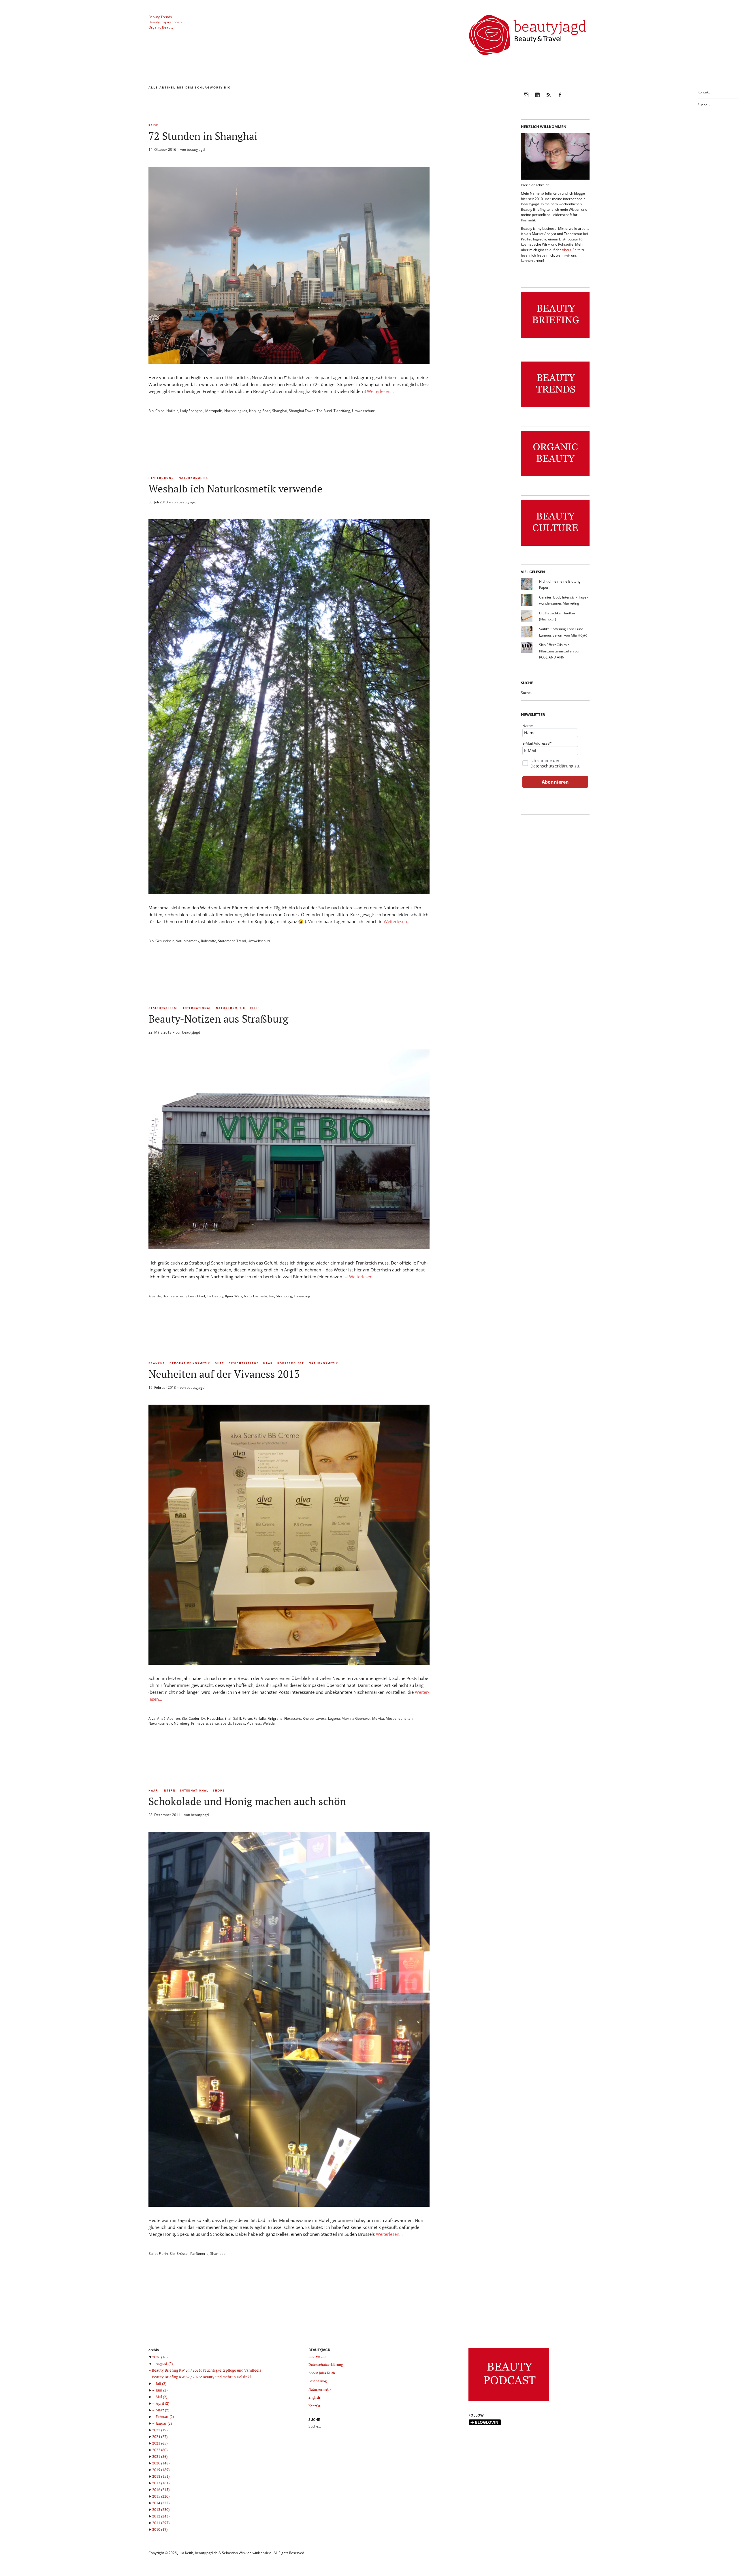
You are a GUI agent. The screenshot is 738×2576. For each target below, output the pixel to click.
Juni (162, 2390)
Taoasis (239, 1723)
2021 (160, 2456)
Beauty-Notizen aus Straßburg (218, 1019)
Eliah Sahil (233, 1718)
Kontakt (704, 92)
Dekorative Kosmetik (190, 1363)
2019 (161, 2470)
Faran (247, 1718)
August (164, 2364)
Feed (549, 99)
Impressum (317, 2356)
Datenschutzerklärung (552, 766)
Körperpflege (291, 1363)
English (314, 2397)
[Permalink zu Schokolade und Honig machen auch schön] (289, 2205)
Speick (226, 1723)
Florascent (293, 1718)
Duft (219, 1363)
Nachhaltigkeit (236, 411)
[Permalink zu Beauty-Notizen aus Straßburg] (289, 1247)
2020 (161, 2463)
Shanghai (280, 411)
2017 (161, 2483)
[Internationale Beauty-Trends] (555, 407)
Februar (165, 2417)
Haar (268, 1363)
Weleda (269, 1723)
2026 (160, 2357)
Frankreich (178, 1296)
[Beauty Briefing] (555, 338)
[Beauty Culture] (555, 546)
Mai (161, 2397)
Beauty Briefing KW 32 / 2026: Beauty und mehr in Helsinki (201, 2377)
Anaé (161, 1718)
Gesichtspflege (163, 1008)
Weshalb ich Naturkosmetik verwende (235, 489)
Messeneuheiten (399, 1718)
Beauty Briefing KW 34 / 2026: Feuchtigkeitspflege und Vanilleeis (207, 2370)
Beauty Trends (160, 17)
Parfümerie (199, 2254)
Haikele (172, 411)
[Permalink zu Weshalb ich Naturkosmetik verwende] (289, 892)
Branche (157, 1363)
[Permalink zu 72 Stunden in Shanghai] (289, 362)
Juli (161, 2383)
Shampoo (218, 2254)
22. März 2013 (160, 1032)
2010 (160, 2529)
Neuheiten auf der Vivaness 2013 (224, 1374)
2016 (161, 2490)
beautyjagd (196, 149)
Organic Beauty (161, 27)
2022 (160, 2450)
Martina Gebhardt (356, 1718)
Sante (214, 1723)
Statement (226, 941)
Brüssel (182, 2254)
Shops (219, 1791)
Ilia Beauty (215, 1296)
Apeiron (174, 1718)
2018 (161, 2476)
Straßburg (284, 1296)
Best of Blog (318, 2381)
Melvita (378, 1718)
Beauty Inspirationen (165, 22)
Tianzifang (342, 411)
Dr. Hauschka (212, 1718)
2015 (161, 2496)
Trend (241, 941)
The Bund (324, 411)
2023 (160, 2443)
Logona (334, 1718)
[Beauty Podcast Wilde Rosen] (509, 2401)
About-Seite (571, 250)
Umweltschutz (363, 411)
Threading (302, 1296)
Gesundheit (165, 941)
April (162, 2403)
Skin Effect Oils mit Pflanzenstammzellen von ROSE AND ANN (560, 651)
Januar (164, 2423)
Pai (272, 1296)
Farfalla (260, 1718)
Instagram (526, 99)
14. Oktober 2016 (162, 149)
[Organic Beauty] (555, 476)
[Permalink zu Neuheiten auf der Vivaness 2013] (289, 1663)
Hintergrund (161, 478)
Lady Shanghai (192, 411)
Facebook (560, 99)
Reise (153, 125)
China (160, 411)
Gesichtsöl (197, 1296)
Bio (151, 411)
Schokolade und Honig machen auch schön (247, 1801)
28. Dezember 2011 (164, 1815)
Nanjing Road (260, 411)
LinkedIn (537, 99)
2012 (161, 2516)
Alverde (155, 1296)
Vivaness (254, 1723)
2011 (161, 2523)
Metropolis (214, 411)
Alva (152, 1718)
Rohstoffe (209, 941)
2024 (160, 2436)
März (162, 2410)
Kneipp (308, 1718)
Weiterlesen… (380, 391)
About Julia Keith (322, 2373)
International (197, 1008)
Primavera (199, 1723)
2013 (161, 2509)
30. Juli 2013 (158, 502)
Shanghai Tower (302, 411)
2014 (161, 2503)
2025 (160, 2430)
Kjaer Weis (234, 1296)
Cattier (194, 1718)
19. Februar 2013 (162, 1387)
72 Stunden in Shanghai (203, 136)
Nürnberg (182, 1723)
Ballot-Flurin (158, 2254)
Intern (169, 1791)
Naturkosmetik (193, 478)
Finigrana (275, 1718)
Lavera (321, 1718)
